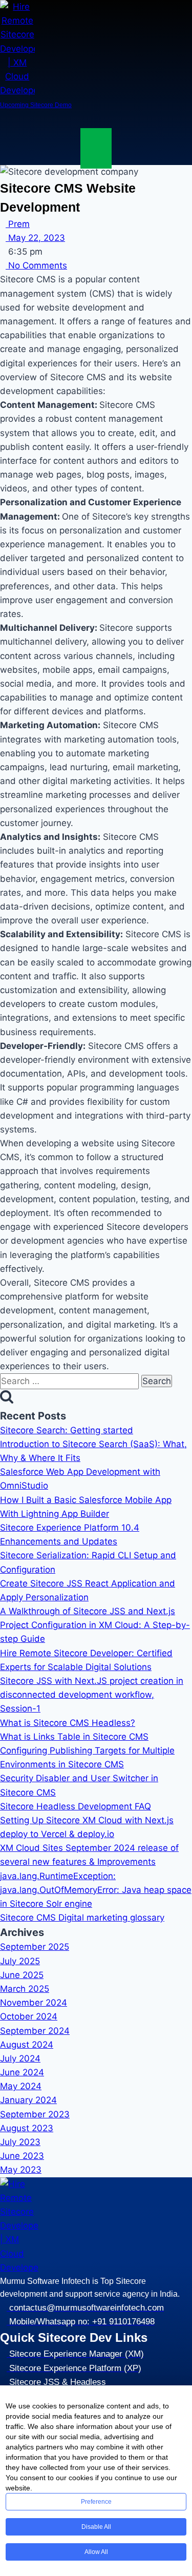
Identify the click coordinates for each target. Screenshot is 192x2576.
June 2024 (22, 2072)
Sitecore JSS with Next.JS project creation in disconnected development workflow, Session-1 (92, 1695)
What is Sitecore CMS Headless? (68, 1723)
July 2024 (20, 2058)
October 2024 (29, 2016)
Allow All (96, 2552)
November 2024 (34, 2003)
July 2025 (20, 1961)
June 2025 (22, 1975)
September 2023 (35, 2114)
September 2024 (35, 2031)
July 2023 (20, 2142)
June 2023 (22, 2156)
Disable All (96, 2527)
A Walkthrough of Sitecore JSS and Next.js (88, 1611)
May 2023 (21, 2170)
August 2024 (27, 2045)
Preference (96, 2502)
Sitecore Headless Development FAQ (76, 1806)
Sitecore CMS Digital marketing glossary (82, 1918)
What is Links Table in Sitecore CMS (74, 1737)
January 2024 (28, 2100)
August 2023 (27, 2128)
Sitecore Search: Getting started (67, 1430)
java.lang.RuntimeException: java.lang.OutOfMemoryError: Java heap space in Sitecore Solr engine (96, 1890)
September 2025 (35, 1947)
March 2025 (25, 1989)
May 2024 (21, 2086)
